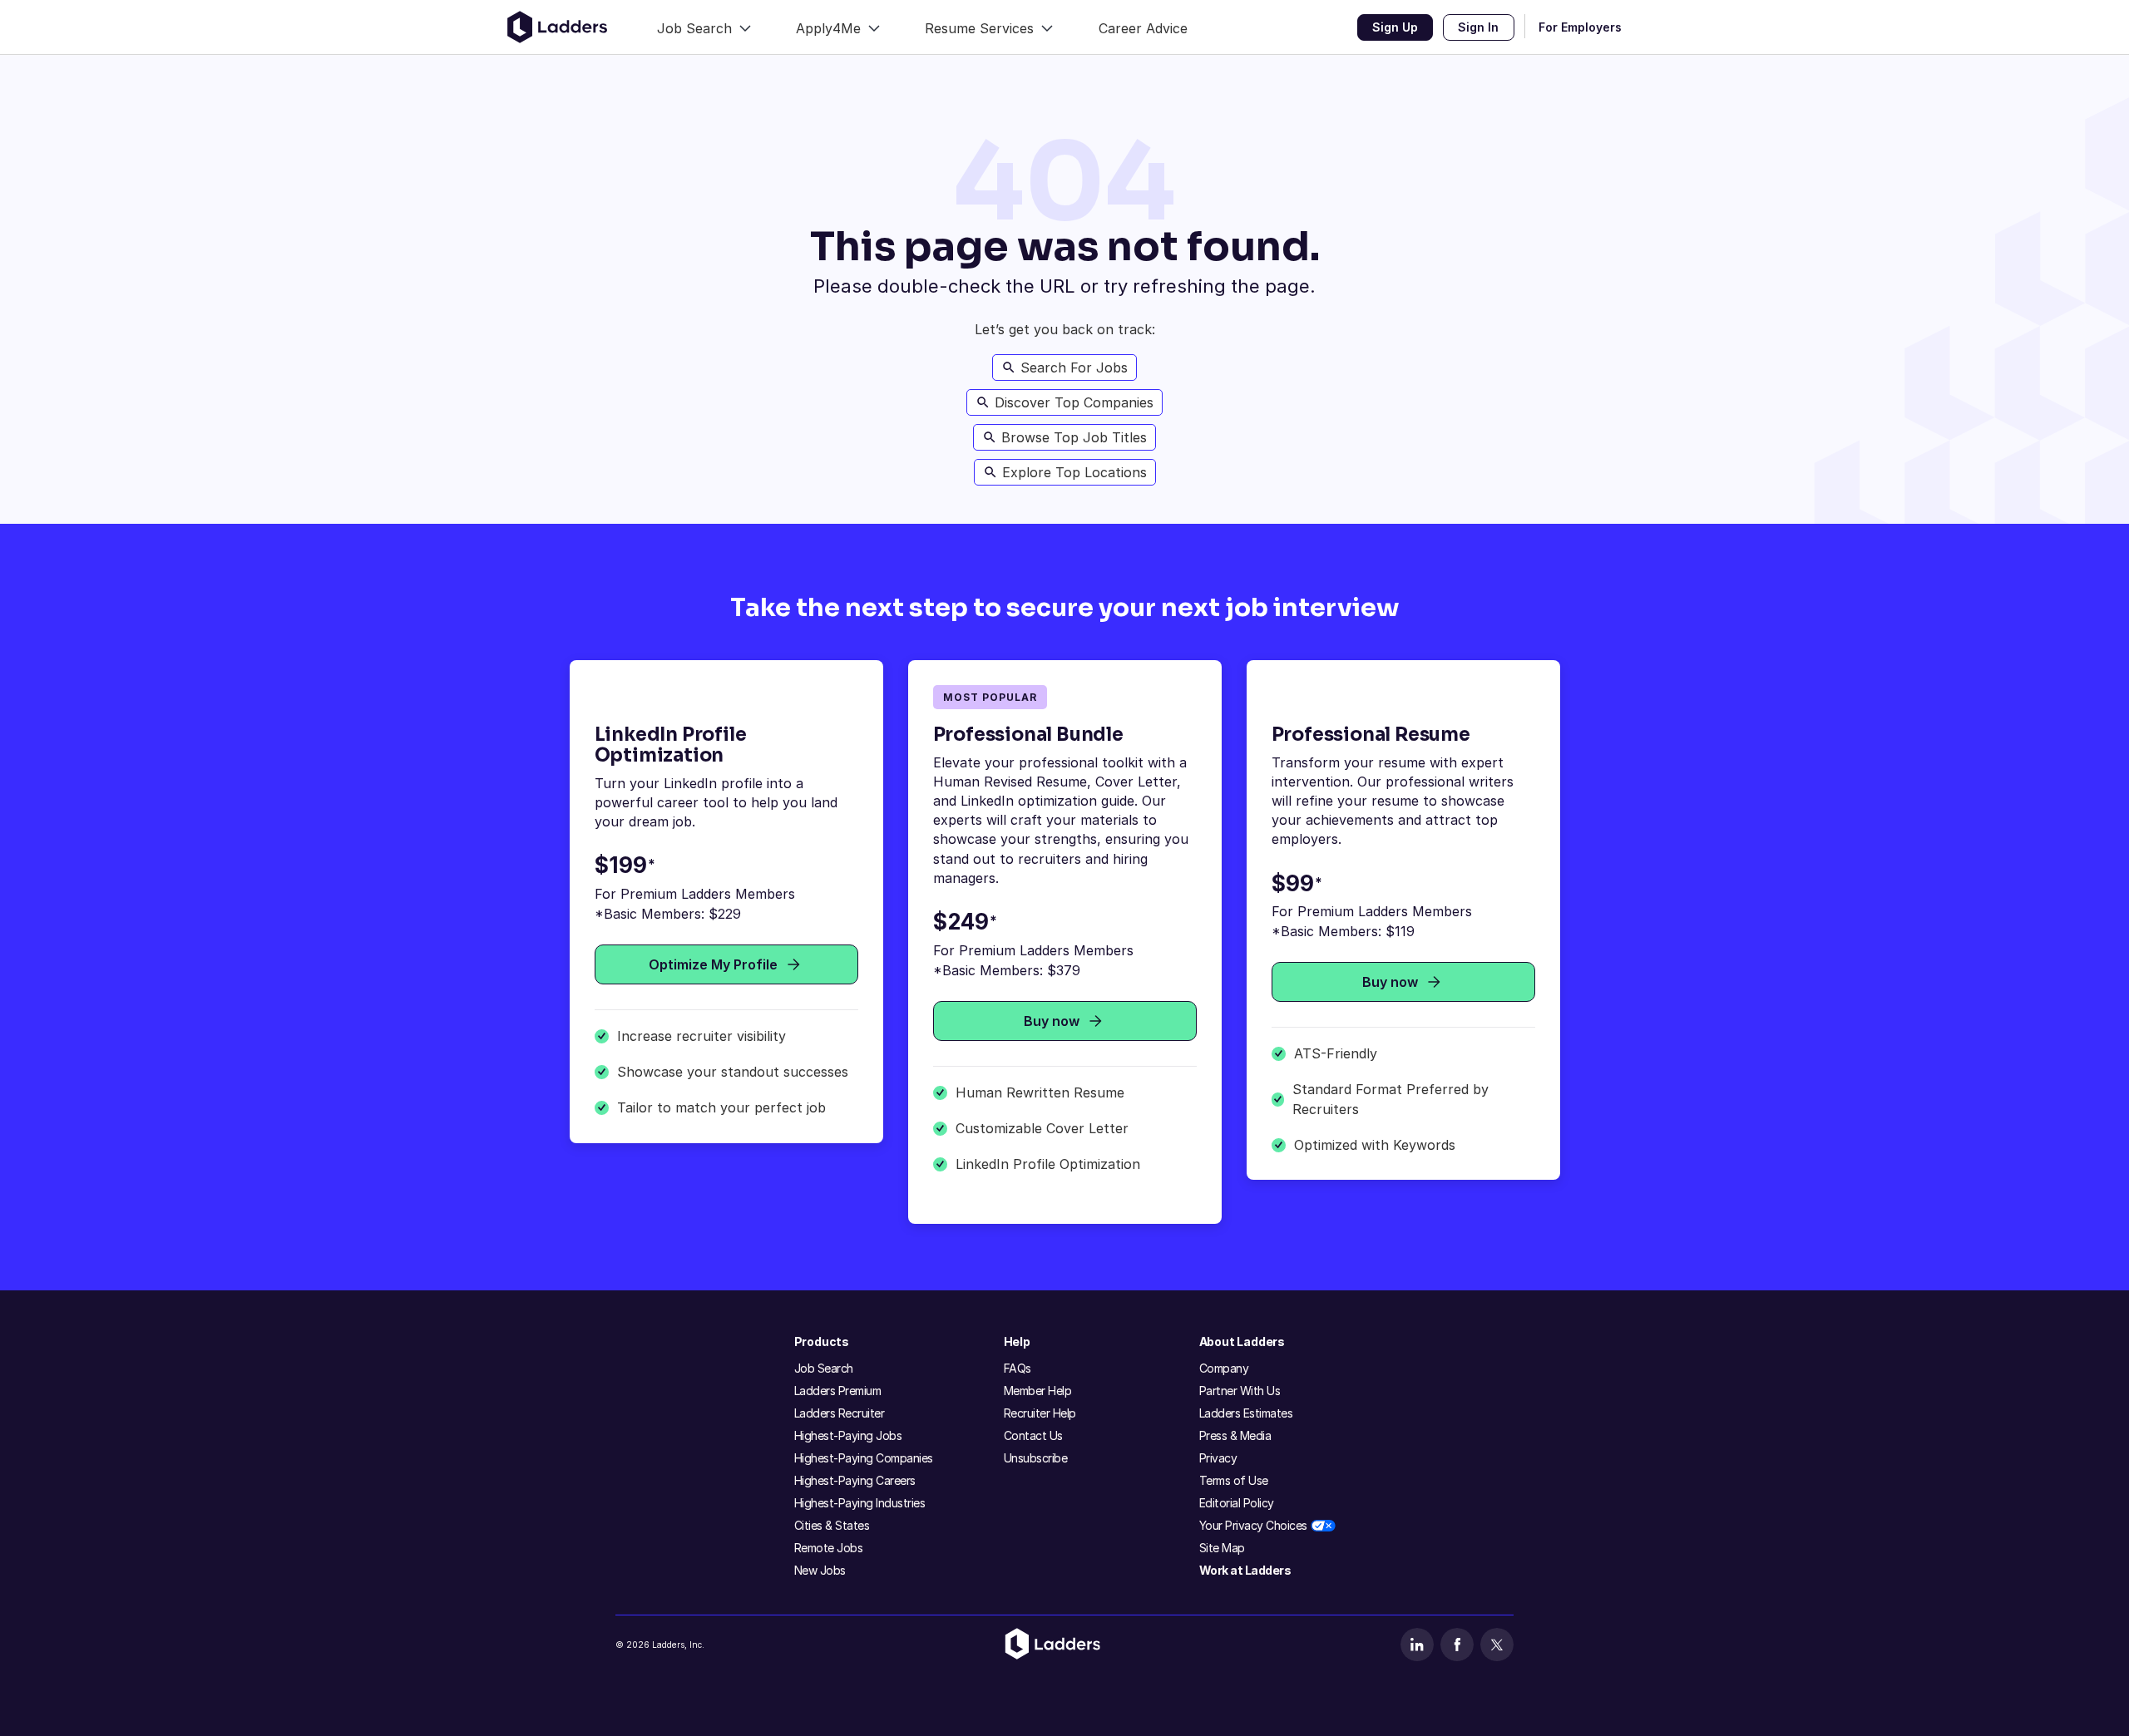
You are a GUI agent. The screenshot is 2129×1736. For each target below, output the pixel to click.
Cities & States (832, 1525)
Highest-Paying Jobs (848, 1435)
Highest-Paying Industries (860, 1503)
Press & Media (1235, 1435)
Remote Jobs (829, 1548)
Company (1224, 1368)
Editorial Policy (1237, 1503)
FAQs (1018, 1368)
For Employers (1580, 27)
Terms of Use (1234, 1480)
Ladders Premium (838, 1391)
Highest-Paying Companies (864, 1458)
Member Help (1038, 1391)
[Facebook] (1457, 1645)
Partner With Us (1240, 1391)
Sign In (1478, 27)
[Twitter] (1497, 1645)
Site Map (1222, 1548)
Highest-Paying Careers (855, 1480)
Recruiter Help (1040, 1413)
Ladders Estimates (1246, 1413)
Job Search (824, 1368)
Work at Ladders (1245, 1570)
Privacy (1218, 1458)
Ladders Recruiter (840, 1413)
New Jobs (820, 1570)
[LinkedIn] (1417, 1645)
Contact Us (1033, 1435)
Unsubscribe (1036, 1458)
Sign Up (1395, 27)
